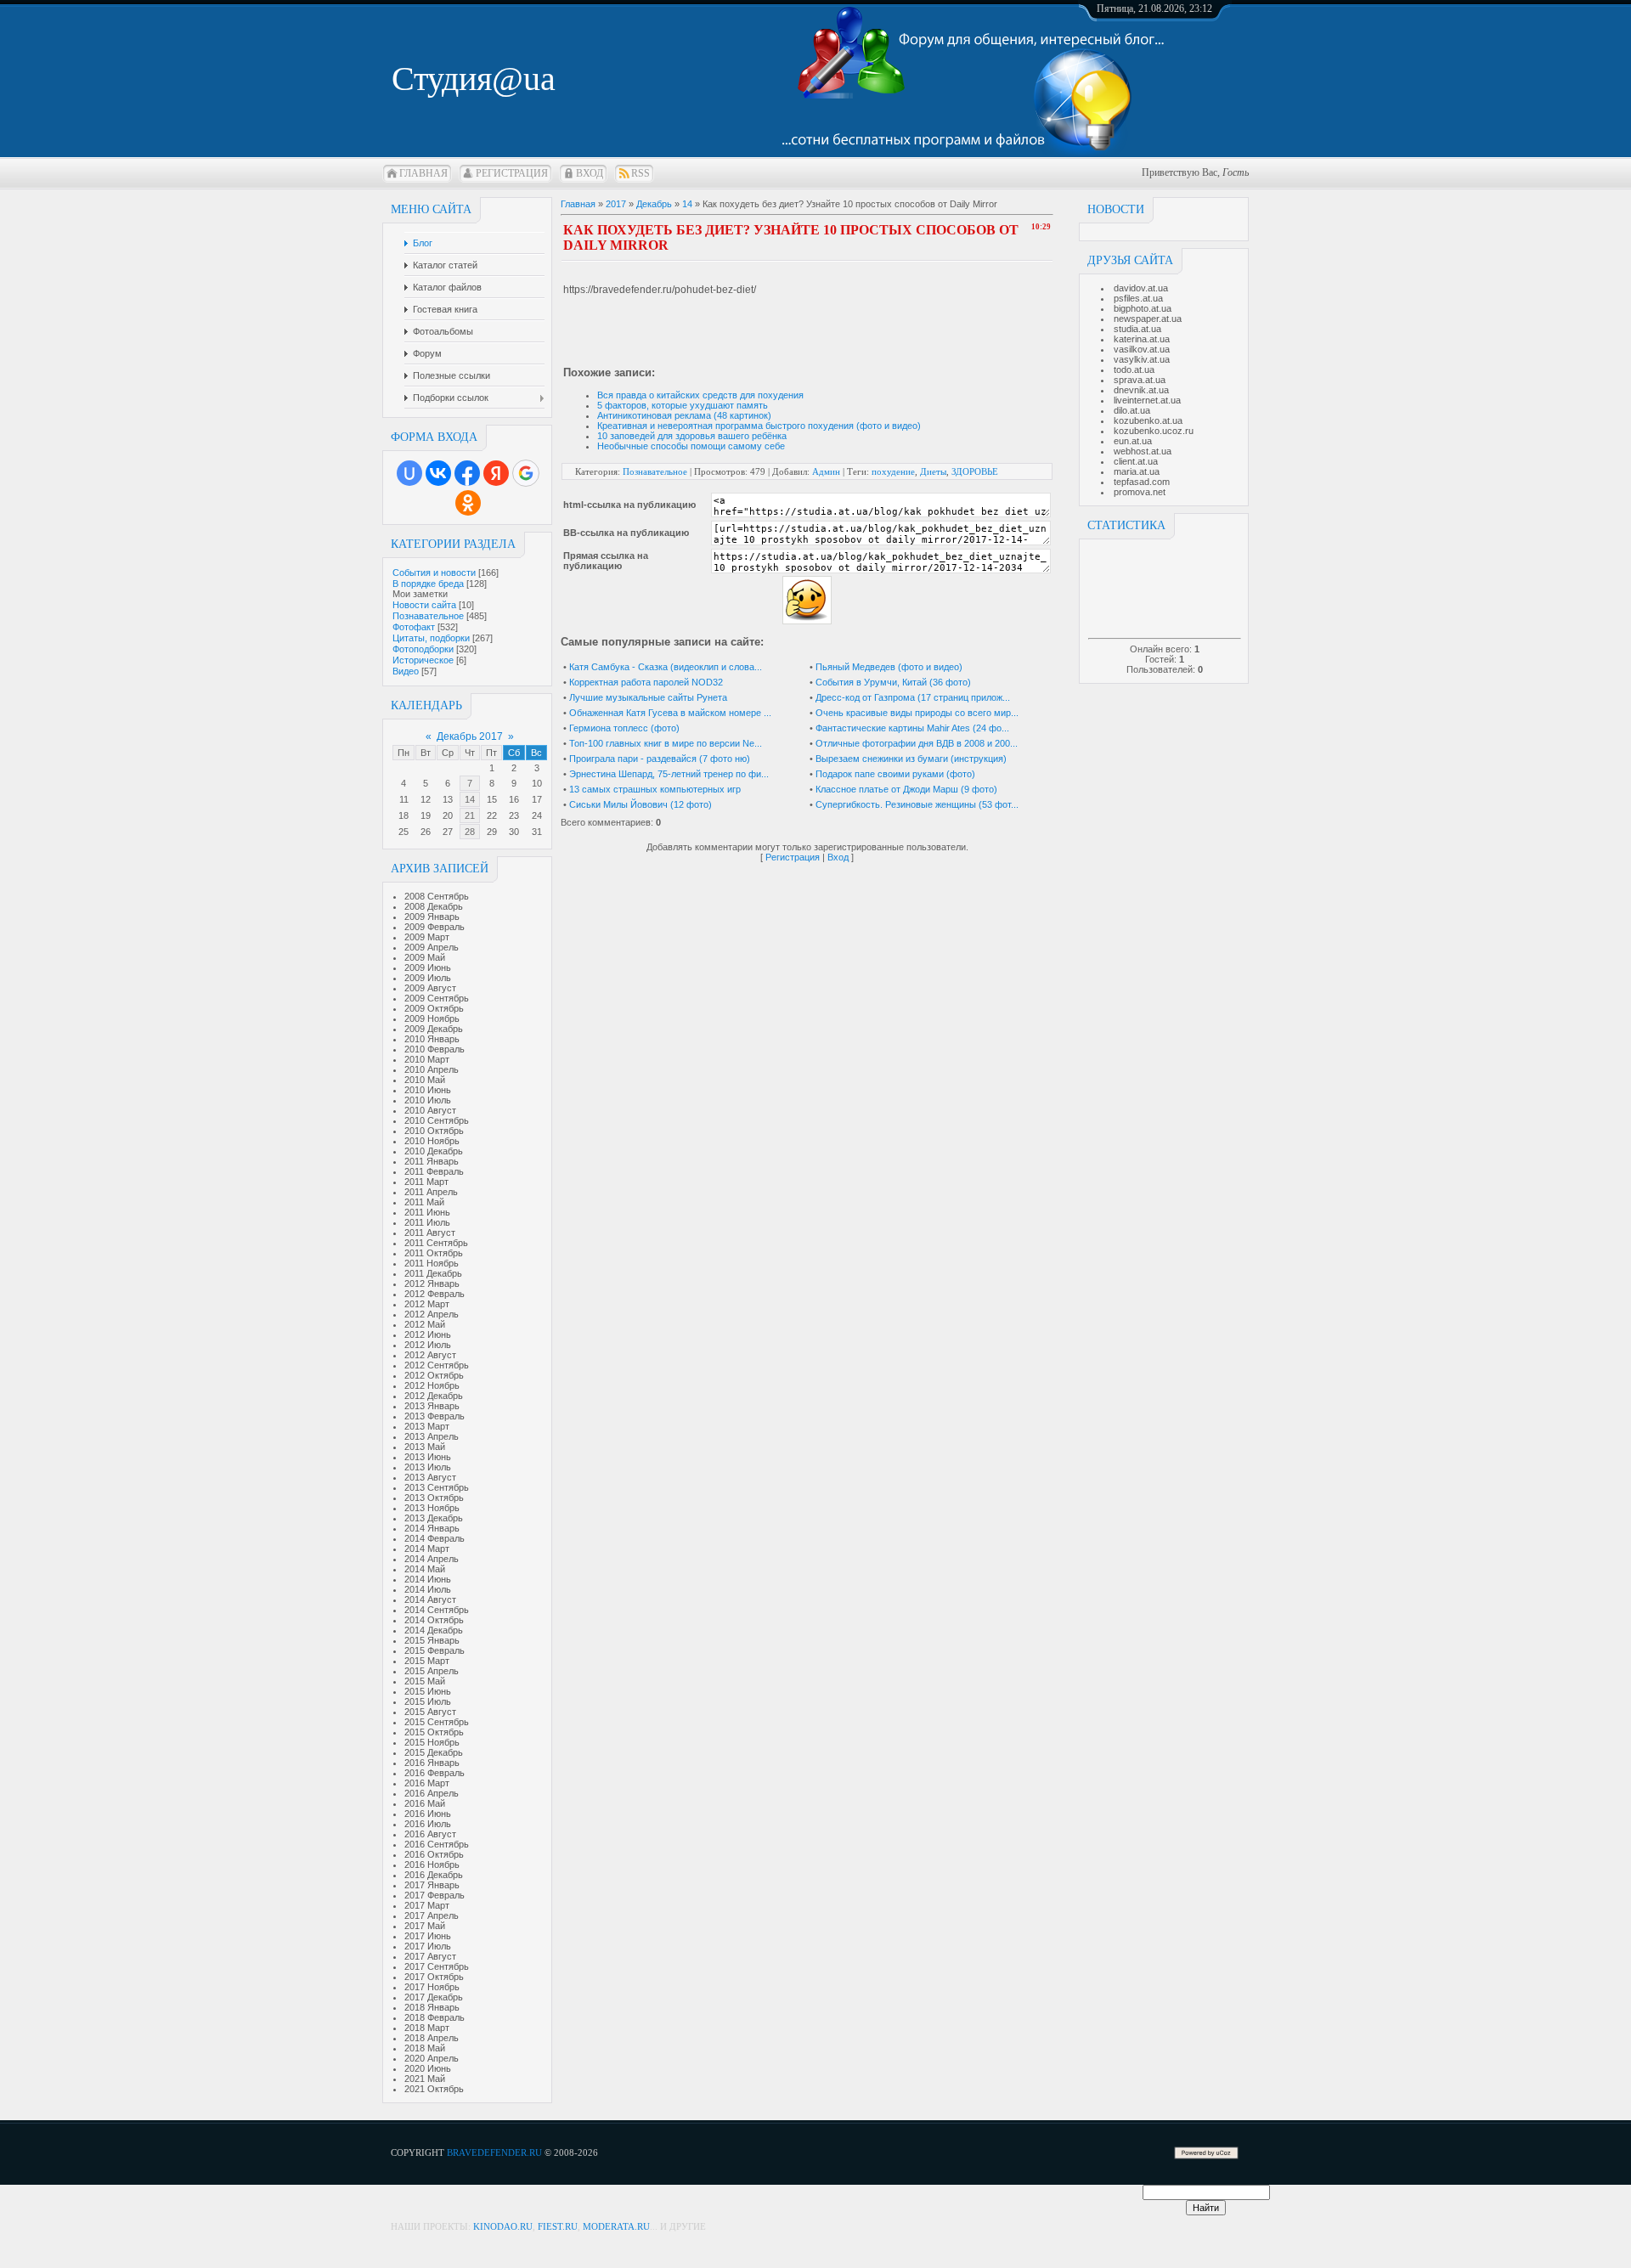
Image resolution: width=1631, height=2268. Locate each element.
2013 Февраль (435, 1416)
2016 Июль (428, 1824)
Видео (406, 671)
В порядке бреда (428, 584)
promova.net (1140, 492)
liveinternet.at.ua (1147, 400)
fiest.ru (558, 2226)
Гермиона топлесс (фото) (624, 728)
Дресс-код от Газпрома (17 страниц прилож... (913, 697)
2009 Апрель (432, 947)
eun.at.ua (1133, 441)
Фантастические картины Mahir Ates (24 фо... (912, 728)
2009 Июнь (428, 968)
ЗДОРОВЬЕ (975, 471)
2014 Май (425, 1569)
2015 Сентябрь (437, 1722)
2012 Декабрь (434, 1396)
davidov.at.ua (1141, 288)
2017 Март (427, 1905)
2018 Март (427, 2028)
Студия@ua (474, 79)
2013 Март (427, 1426)
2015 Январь (432, 1640)
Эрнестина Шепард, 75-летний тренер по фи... (669, 774)
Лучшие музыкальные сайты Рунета (648, 697)
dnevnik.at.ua (1141, 390)
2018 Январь (432, 2007)
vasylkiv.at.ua (1142, 359)
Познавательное (428, 616)
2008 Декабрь (434, 906)
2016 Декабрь (434, 1875)
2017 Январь (432, 1885)
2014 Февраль (435, 1538)
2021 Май (425, 2079)
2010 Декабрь (434, 1151)
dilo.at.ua (1132, 410)
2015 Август (430, 1712)
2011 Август (430, 1233)
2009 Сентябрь (437, 998)
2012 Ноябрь (432, 1385)
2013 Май (425, 1447)
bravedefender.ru (494, 2152)
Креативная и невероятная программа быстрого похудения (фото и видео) (759, 426)
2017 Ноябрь (432, 1987)
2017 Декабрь (434, 1997)
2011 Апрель (431, 1192)
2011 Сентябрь (436, 1243)
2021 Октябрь (434, 2089)
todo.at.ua (1134, 370)
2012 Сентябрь (437, 1365)
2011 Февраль (434, 1171)
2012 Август (430, 1355)
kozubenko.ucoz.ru (1154, 431)
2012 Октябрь (434, 1375)
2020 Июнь (428, 2068)
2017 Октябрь (434, 1977)
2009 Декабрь (434, 1029)
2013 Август (430, 1477)
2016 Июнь (428, 1814)
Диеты (933, 471)
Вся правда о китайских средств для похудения (700, 395)
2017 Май (425, 1926)
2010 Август (430, 1110)
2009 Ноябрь (432, 1018)
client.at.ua (1136, 461)
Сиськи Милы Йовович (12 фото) (641, 804)
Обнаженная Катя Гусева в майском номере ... (670, 713)
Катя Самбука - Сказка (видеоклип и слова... (666, 667)
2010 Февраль (435, 1049)
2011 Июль (427, 1222)
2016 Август (430, 1834)
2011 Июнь (427, 1212)
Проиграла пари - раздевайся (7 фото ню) (660, 759)
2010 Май (425, 1080)
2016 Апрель (432, 1793)
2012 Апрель (432, 1314)
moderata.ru (616, 2226)
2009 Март (427, 937)
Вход (590, 173)
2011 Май (424, 1202)
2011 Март (426, 1182)
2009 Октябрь (434, 1008)
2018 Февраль (435, 2017)
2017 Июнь (428, 1936)
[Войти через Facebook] (467, 473)
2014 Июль (428, 1589)
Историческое (423, 660)
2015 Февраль (435, 1650)
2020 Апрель (432, 2058)
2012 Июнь (428, 1334)
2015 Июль (428, 1701)
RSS (641, 173)
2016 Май (425, 1803)
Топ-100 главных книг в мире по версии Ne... (666, 743)
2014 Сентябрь (437, 1610)
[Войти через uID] (409, 473)
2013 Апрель (432, 1436)
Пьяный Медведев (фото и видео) (889, 667)
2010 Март (427, 1059)
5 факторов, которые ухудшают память (683, 405)
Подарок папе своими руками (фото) (895, 774)
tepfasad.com (1142, 482)
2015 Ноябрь (432, 1742)
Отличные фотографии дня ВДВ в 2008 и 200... (917, 743)
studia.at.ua (1137, 329)
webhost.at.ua (1143, 451)
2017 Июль (428, 1946)
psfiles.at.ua (1138, 298)
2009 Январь (432, 917)
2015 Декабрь (434, 1752)
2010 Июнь (428, 1090)
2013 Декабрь (434, 1518)
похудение (893, 471)
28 (470, 832)
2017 (616, 204)
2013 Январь (432, 1406)
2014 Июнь (428, 1579)
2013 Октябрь (434, 1498)
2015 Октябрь (434, 1732)
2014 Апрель (432, 1559)
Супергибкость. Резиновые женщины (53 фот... (917, 804)
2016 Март (427, 1783)
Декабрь (654, 204)
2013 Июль (428, 1467)
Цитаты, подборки (431, 638)
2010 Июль (428, 1100)
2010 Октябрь (434, 1131)
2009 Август (430, 988)
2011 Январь (432, 1161)
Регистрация (512, 173)
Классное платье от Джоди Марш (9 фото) (906, 789)
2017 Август (430, 1956)
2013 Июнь (428, 1457)
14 (470, 799)
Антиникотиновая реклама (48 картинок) (684, 415)
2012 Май (425, 1324)
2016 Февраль (435, 1773)
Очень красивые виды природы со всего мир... (917, 713)
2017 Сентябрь (437, 1966)
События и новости (434, 573)
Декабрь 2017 (470, 736)
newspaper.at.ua (1148, 319)
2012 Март (427, 1304)
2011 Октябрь (434, 1253)
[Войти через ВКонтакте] (438, 473)
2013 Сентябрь (437, 1487)
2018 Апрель (432, 2038)
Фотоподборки (423, 649)
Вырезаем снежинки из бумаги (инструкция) (911, 759)
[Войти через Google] (526, 473)
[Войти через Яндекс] (496, 473)
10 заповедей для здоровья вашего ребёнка (692, 436)
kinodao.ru (503, 2226)
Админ (826, 471)
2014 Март (427, 1549)
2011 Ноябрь (432, 1263)
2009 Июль (428, 978)
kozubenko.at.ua (1148, 420)
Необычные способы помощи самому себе (691, 446)
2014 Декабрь (434, 1630)
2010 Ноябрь (432, 1141)
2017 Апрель (432, 1915)
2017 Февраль (435, 1895)
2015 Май (425, 1681)
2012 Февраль (435, 1294)
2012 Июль (428, 1345)
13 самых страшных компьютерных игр (655, 789)
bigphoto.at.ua (1143, 308)
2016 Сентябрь (437, 1844)
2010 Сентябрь (437, 1120)
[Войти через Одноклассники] (468, 503)
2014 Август (430, 1599)
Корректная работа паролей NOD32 (646, 682)
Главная (423, 173)
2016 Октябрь (434, 1854)
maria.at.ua (1137, 471)
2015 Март (427, 1661)
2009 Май (425, 957)
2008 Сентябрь (437, 896)
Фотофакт (414, 627)
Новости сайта (424, 605)
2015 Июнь (428, 1691)
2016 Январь (432, 1763)
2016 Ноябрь (432, 1865)
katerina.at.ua (1142, 339)
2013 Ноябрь (432, 1508)
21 (470, 815)
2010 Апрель (432, 1069)
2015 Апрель (432, 1671)
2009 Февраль (435, 927)
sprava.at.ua (1140, 380)
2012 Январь (432, 1284)
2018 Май (425, 2048)
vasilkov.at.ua (1142, 349)
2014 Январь (432, 1528)
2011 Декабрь (433, 1273)
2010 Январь (432, 1039)
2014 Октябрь (434, 1620)
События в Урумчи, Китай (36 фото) (893, 682)
